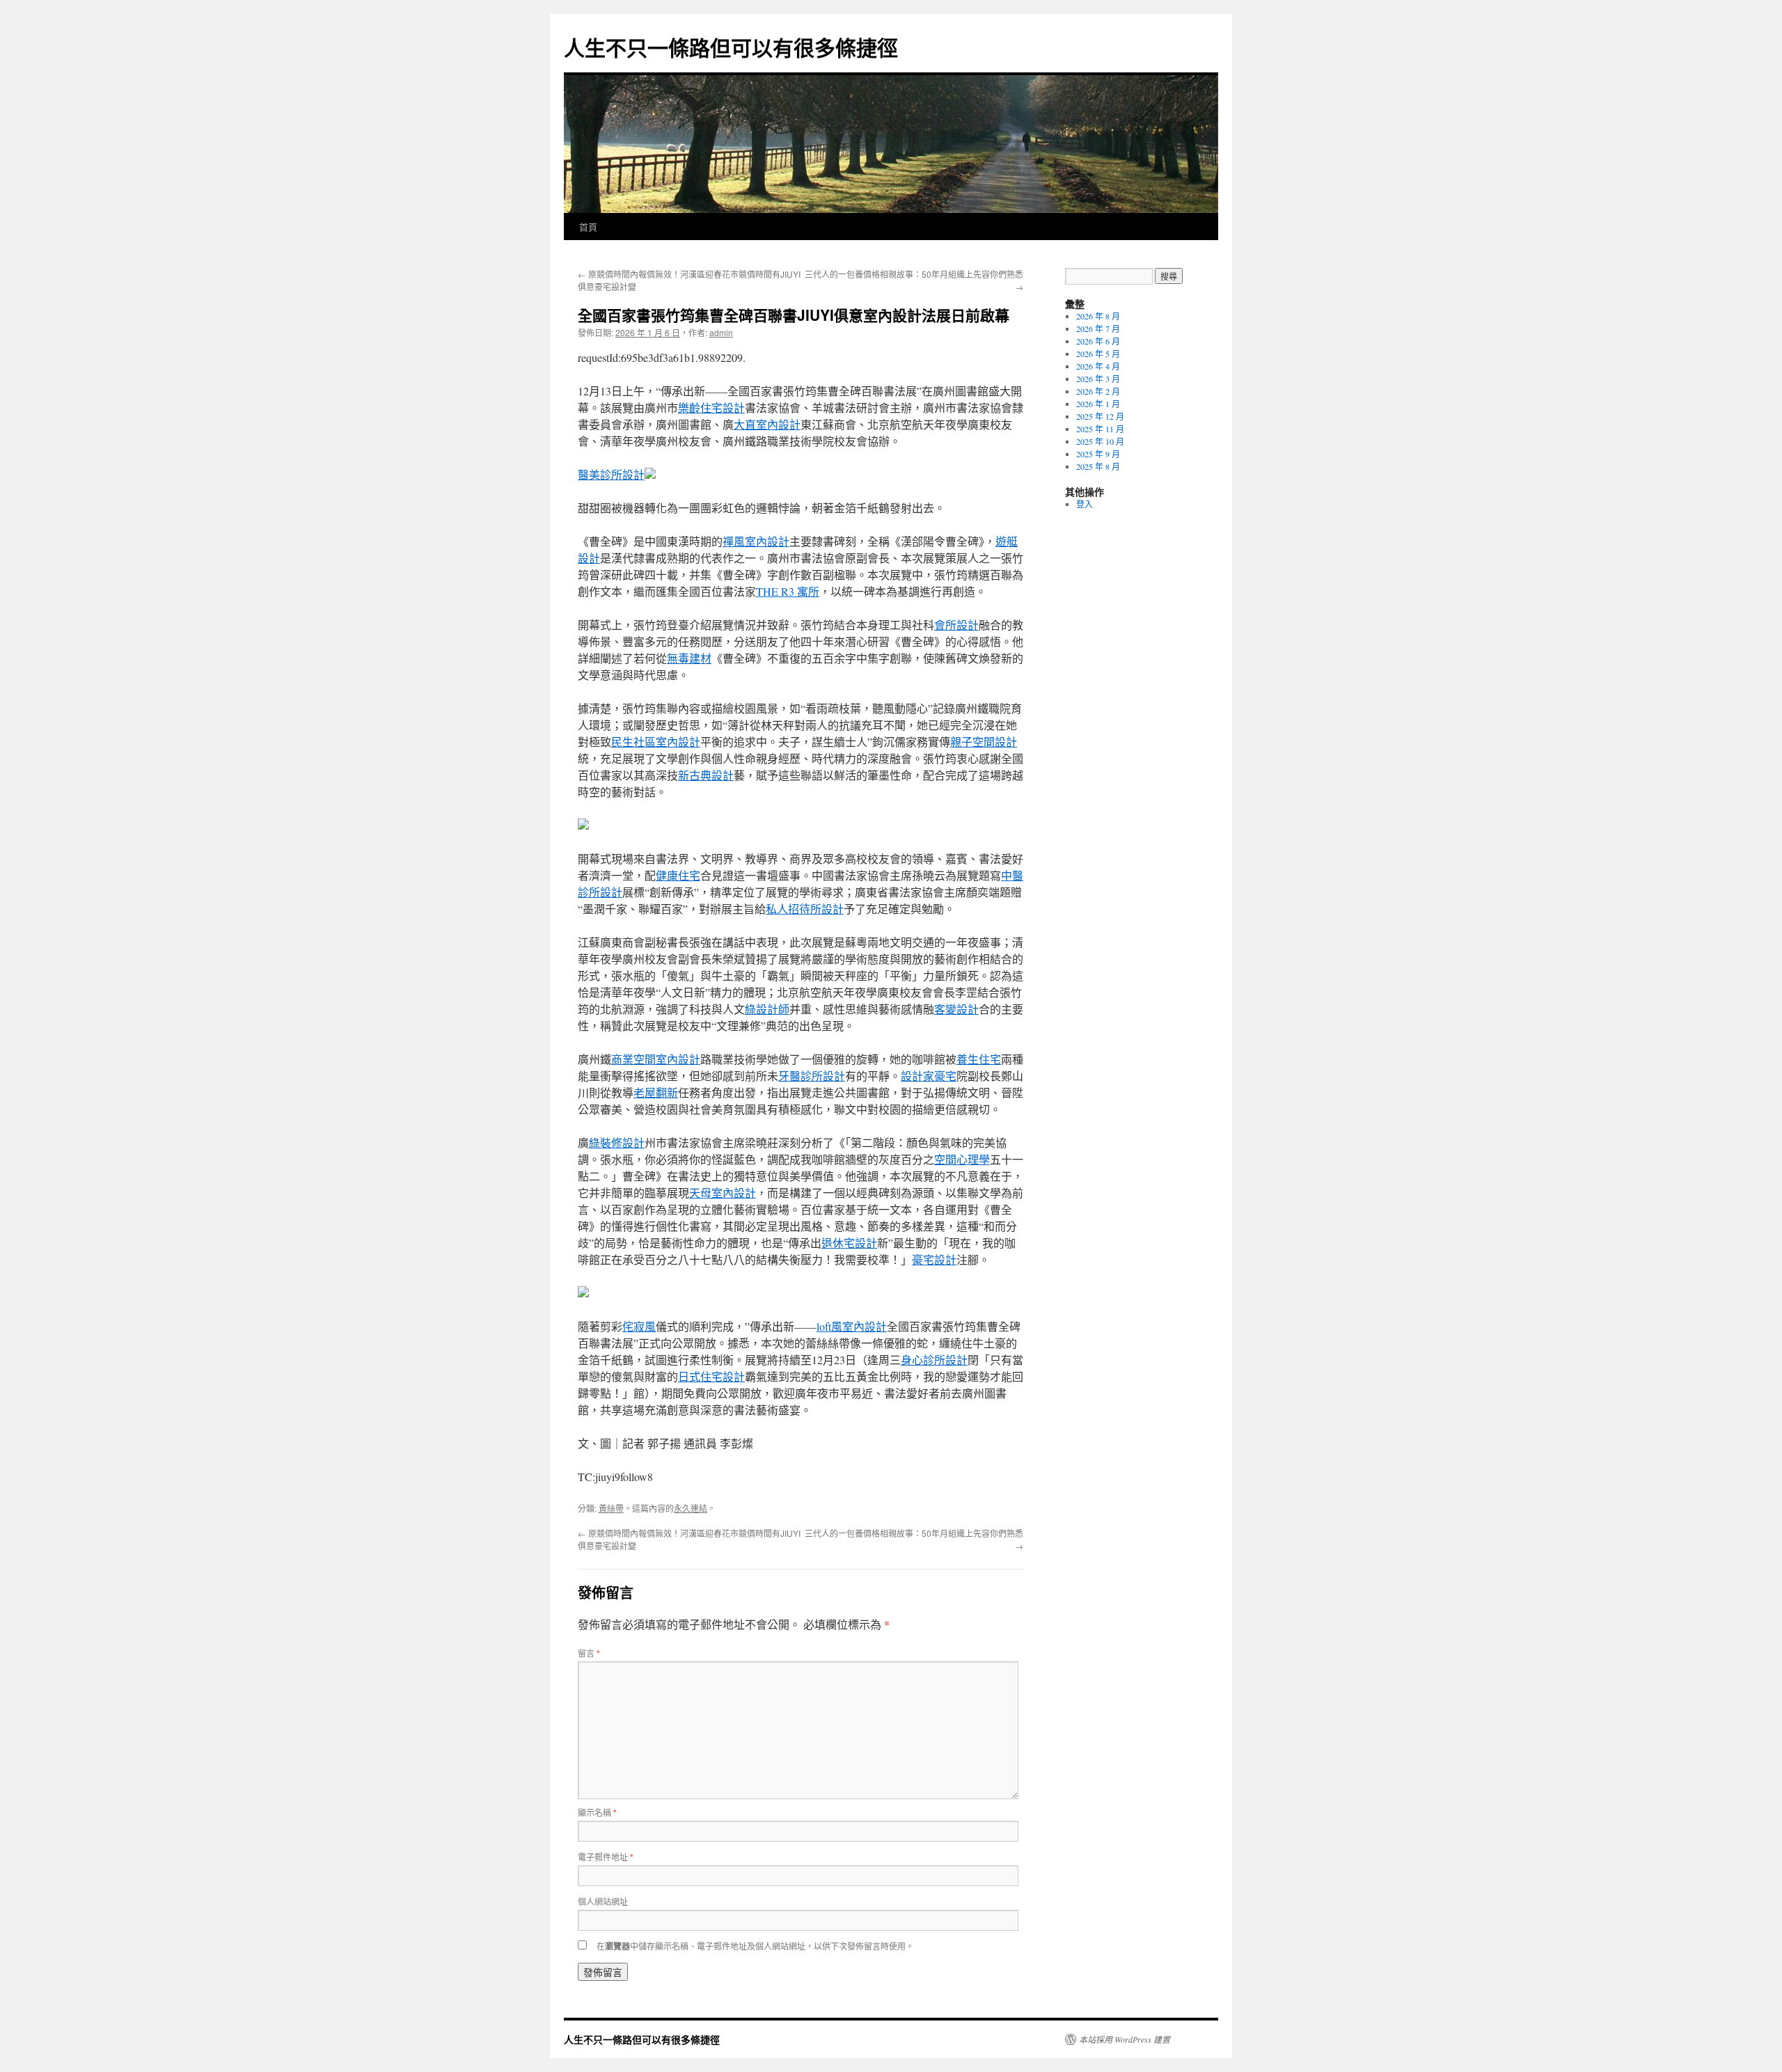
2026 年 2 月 (1098, 391)
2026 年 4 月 (1098, 366)
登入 (1085, 504)
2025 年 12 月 (1100, 416)
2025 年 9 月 (1098, 454)
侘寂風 (639, 1326)
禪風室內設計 (756, 541)
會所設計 (956, 625)
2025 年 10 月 (1100, 441)
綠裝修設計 (617, 1142)
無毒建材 (689, 658)
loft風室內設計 (852, 1326)
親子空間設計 (984, 742)
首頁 (588, 227)
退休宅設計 (849, 1243)
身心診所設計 (934, 1360)
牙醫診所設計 (812, 1076)
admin (721, 332)
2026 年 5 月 (1098, 354)
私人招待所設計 (805, 909)
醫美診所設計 (611, 474)
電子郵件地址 (606, 1857)
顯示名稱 (597, 1812)
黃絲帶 (611, 1508)
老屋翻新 (656, 1092)
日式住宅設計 (711, 1376)
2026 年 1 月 (1098, 404)
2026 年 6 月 (1098, 341)
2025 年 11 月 (1100, 429)
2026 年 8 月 (1098, 316)
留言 (589, 1653)
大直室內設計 (767, 424)
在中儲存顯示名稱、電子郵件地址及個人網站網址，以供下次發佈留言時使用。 (755, 1946)
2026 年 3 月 (1098, 379)
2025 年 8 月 (1098, 466)
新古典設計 (706, 775)
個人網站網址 (603, 1901)
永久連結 (691, 1508)
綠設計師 (767, 1009)
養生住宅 (979, 1059)
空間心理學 (962, 1159)
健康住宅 (678, 875)
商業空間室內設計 (656, 1059)
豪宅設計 (934, 1259)
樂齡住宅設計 (711, 408)
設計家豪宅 (929, 1076)
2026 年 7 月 (1098, 329)
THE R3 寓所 (788, 591)
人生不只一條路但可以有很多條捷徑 (731, 47)
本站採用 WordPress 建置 (1125, 2039)
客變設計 (956, 1009)
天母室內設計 (723, 1193)
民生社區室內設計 (656, 742)
